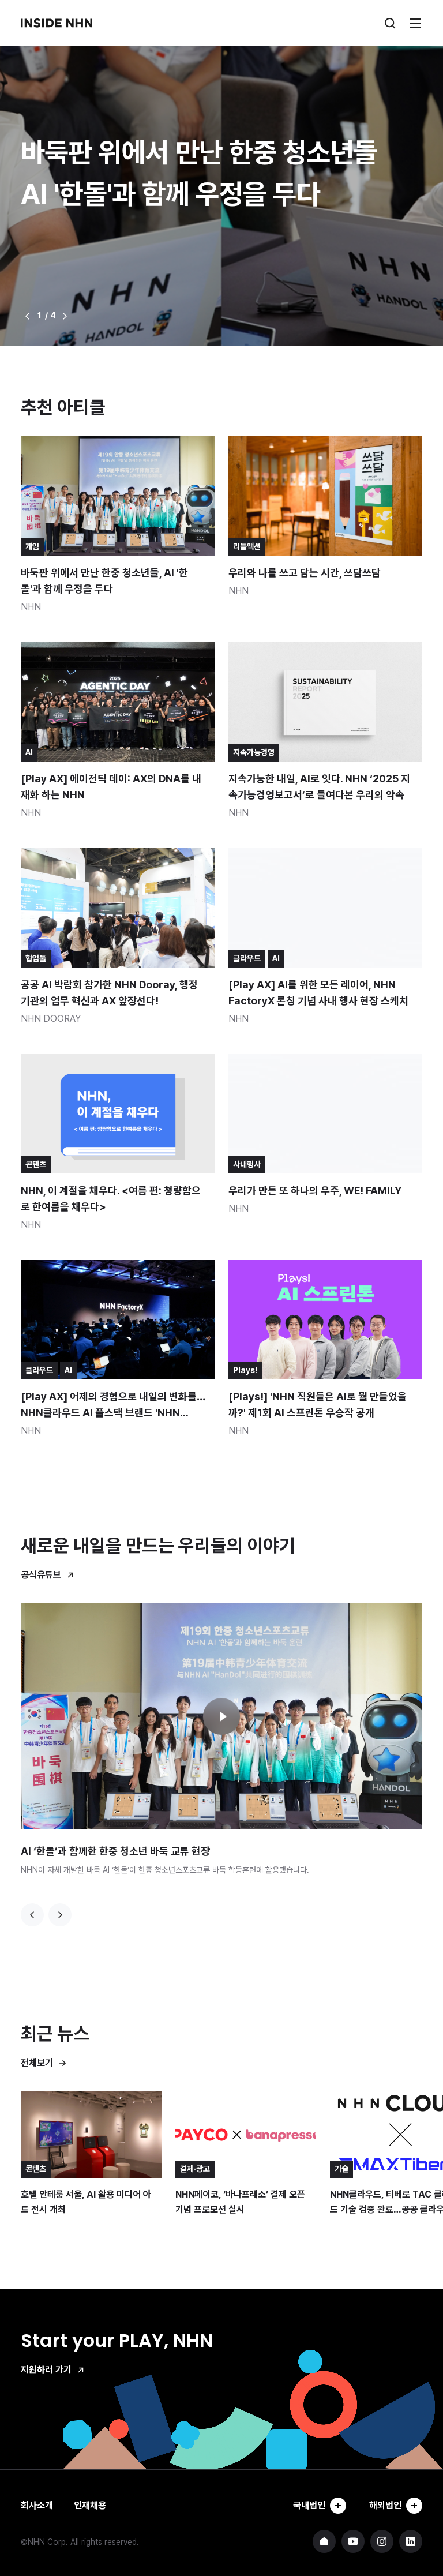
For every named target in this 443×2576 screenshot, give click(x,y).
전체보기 (37, 2063)
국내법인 (309, 2505)
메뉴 (415, 23)
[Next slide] (60, 1915)
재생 (221, 1716)
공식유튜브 (41, 1575)
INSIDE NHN (57, 23)
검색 (390, 23)
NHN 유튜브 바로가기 (353, 2541)
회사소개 (37, 2505)
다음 (65, 316)
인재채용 (90, 2505)
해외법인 (385, 2505)
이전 (28, 316)
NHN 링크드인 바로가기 (411, 2541)
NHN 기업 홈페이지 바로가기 (324, 2541)
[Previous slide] (32, 1915)
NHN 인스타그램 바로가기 (382, 2541)
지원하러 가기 (46, 2370)
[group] (221, 173)
